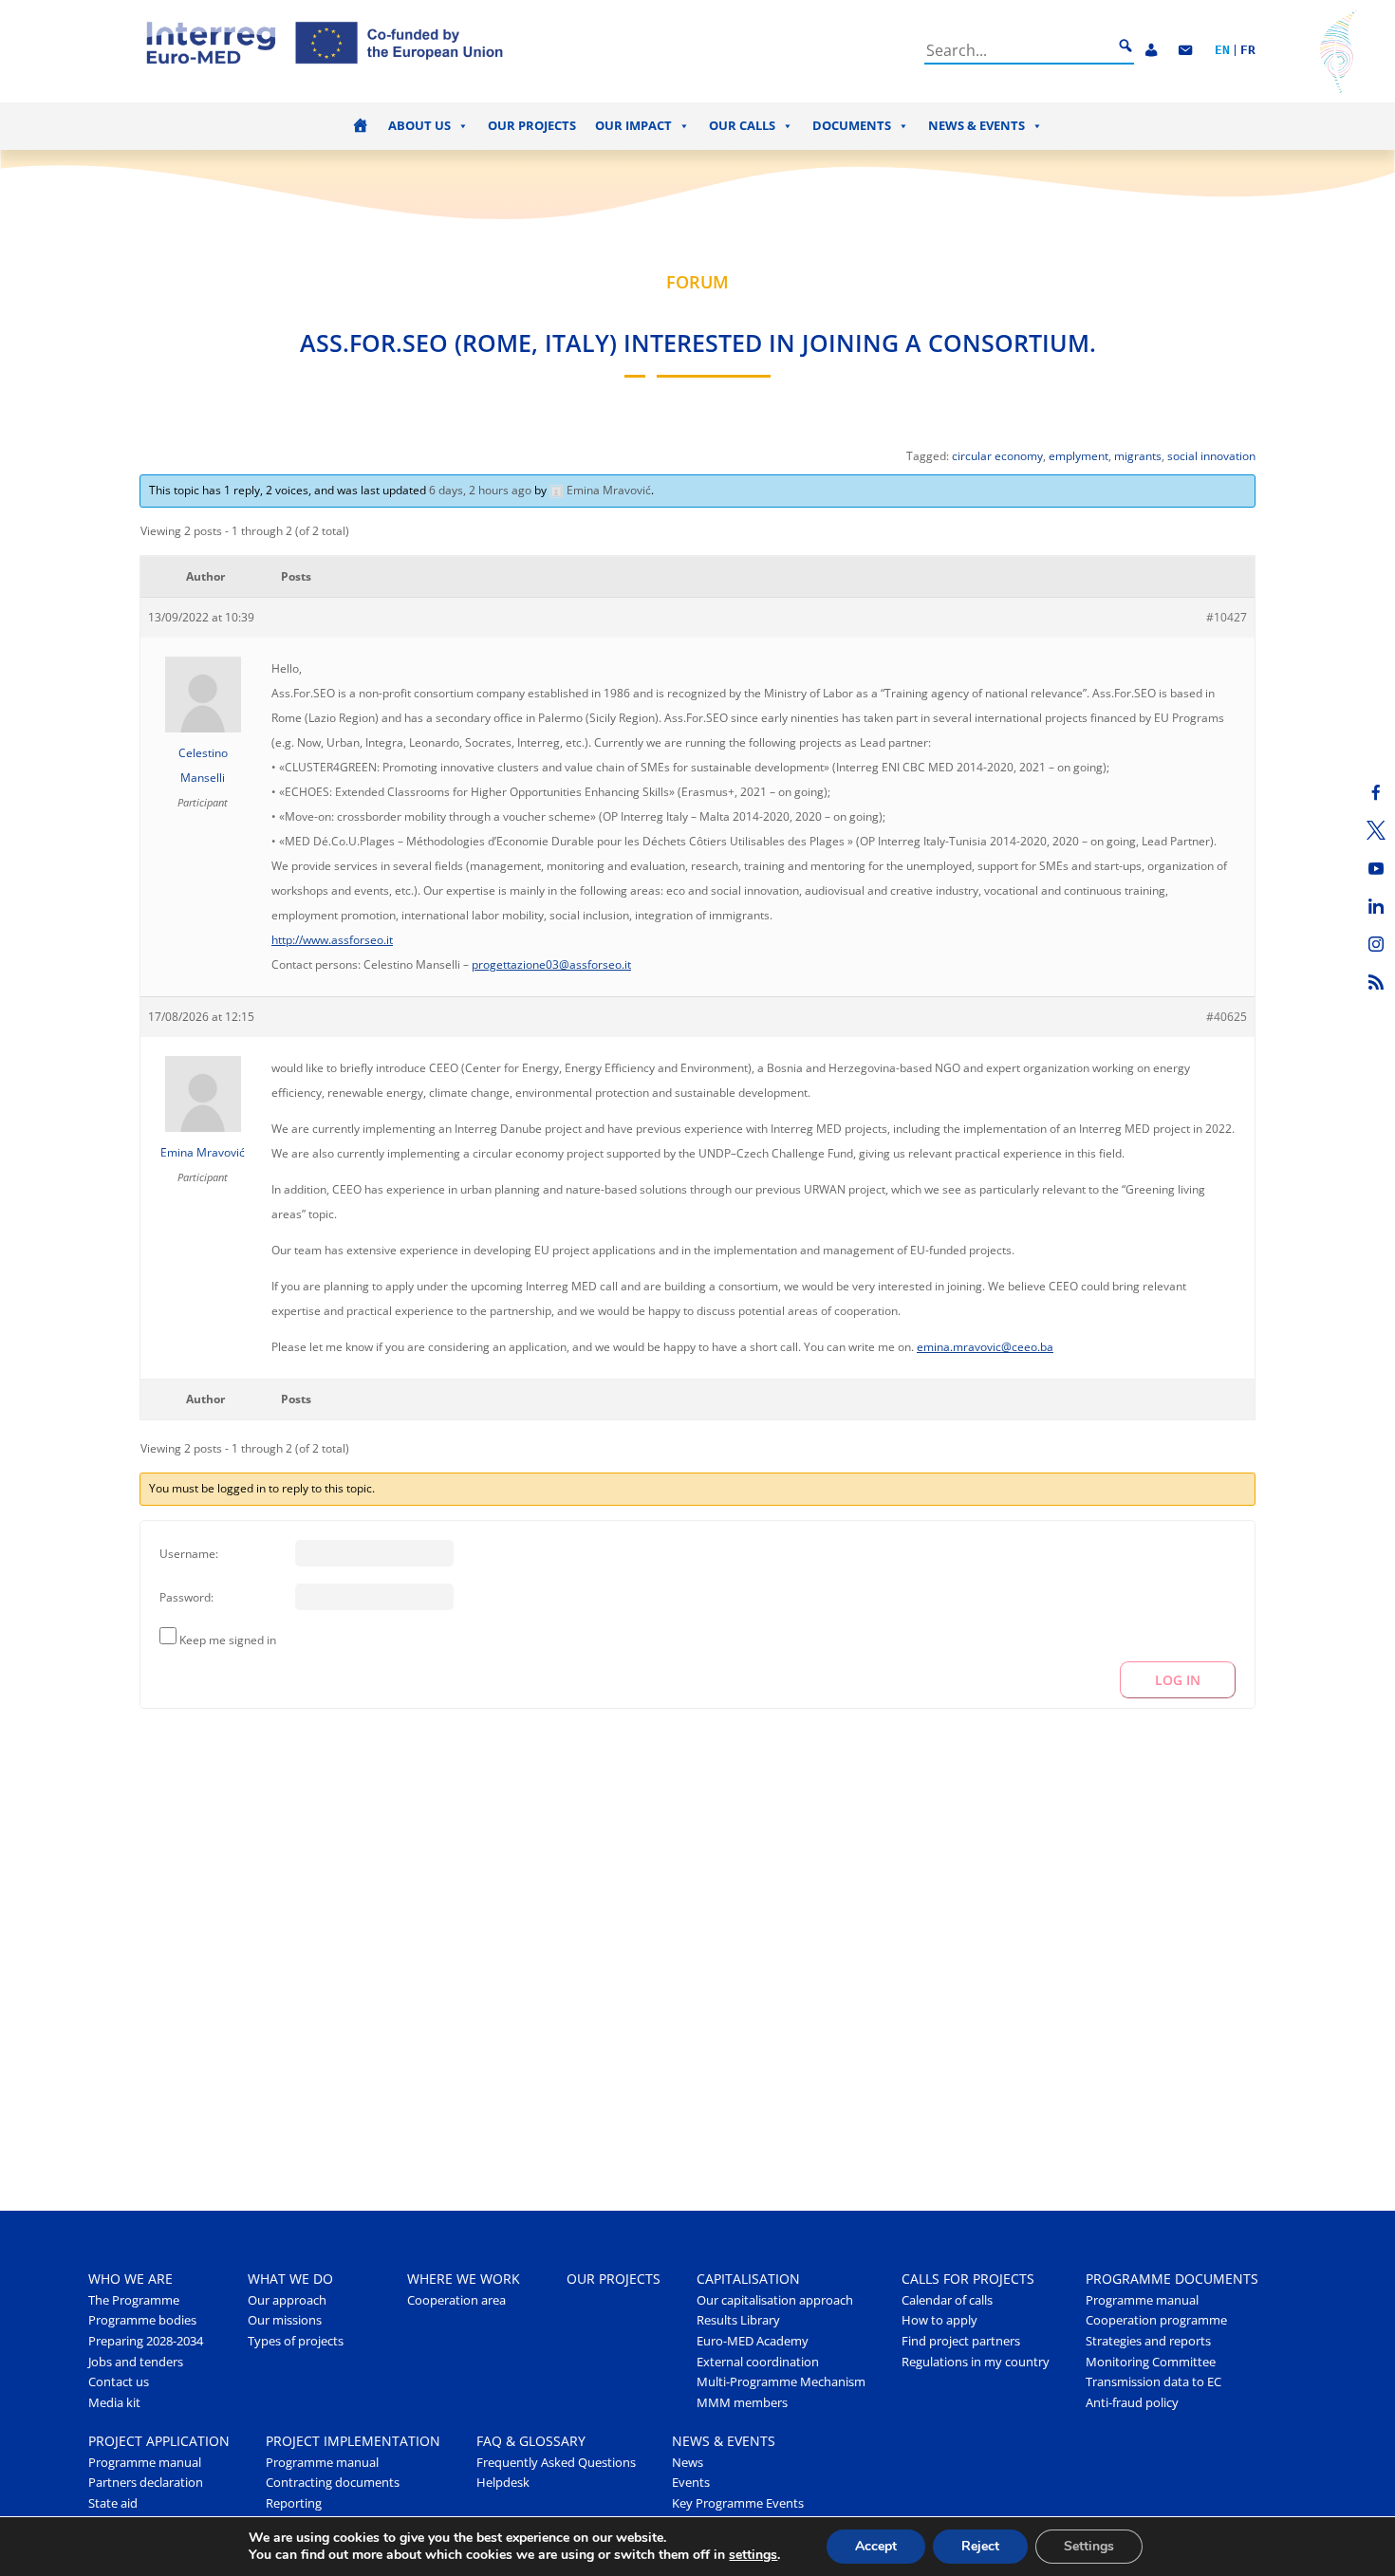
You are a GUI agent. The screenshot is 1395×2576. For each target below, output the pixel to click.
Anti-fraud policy (1132, 2403)
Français (1248, 51)
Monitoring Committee (1151, 2362)
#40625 (1227, 1017)
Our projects (532, 126)
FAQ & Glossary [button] (531, 2441)
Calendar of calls (947, 2300)
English (1222, 51)
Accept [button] (876, 2546)
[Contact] (1185, 51)
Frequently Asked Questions (556, 2463)
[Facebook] (1376, 792)
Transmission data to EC (1153, 2382)
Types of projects (296, 2341)
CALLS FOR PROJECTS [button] (968, 2279)
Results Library (738, 2320)
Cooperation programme (1156, 2320)
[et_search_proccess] (1125, 46)
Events (691, 2483)
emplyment (1079, 456)
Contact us (119, 2382)
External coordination (758, 2362)
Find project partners (961, 2341)
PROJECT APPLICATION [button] (159, 2441)
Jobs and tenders (136, 2362)
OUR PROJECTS (614, 2279)
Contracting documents (333, 2483)
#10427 (1227, 617)
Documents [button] (852, 126)
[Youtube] (1376, 868)
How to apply (939, 2320)
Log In (1178, 1680)
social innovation (1211, 456)
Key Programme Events (738, 2503)
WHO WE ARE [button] (130, 2279)
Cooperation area (456, 2300)
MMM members (742, 2403)
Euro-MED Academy (753, 2341)
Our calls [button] (742, 126)
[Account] (1151, 51)
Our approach (287, 2300)
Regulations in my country (976, 2362)
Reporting (294, 2503)
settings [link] (753, 2555)
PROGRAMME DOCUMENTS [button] (1172, 2279)
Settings (1089, 2546)
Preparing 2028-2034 (146, 2341)
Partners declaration (146, 2483)
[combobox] (1018, 50)
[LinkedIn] (1376, 906)
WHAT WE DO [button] (290, 2279)
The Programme (134, 2300)
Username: (189, 1554)
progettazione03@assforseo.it (551, 964)
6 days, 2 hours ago (480, 490)
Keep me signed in (228, 1640)
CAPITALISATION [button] (748, 2279)
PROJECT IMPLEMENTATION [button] (353, 2441)
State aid (113, 2503)
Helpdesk (503, 2483)
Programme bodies (142, 2320)
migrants (1138, 456)
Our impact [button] (633, 126)
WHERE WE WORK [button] (464, 2279)
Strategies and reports (1148, 2341)
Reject (980, 2546)
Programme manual (1142, 2300)
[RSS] (1376, 982)
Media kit (114, 2403)
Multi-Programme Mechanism (781, 2382)
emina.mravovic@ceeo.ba (985, 1347)
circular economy (997, 456)
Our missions (285, 2320)
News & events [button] (976, 126)
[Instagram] (1376, 944)
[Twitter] (1376, 830)
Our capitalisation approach (775, 2300)
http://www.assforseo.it (332, 940)
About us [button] (419, 126)
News (688, 2463)
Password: (186, 1597)
